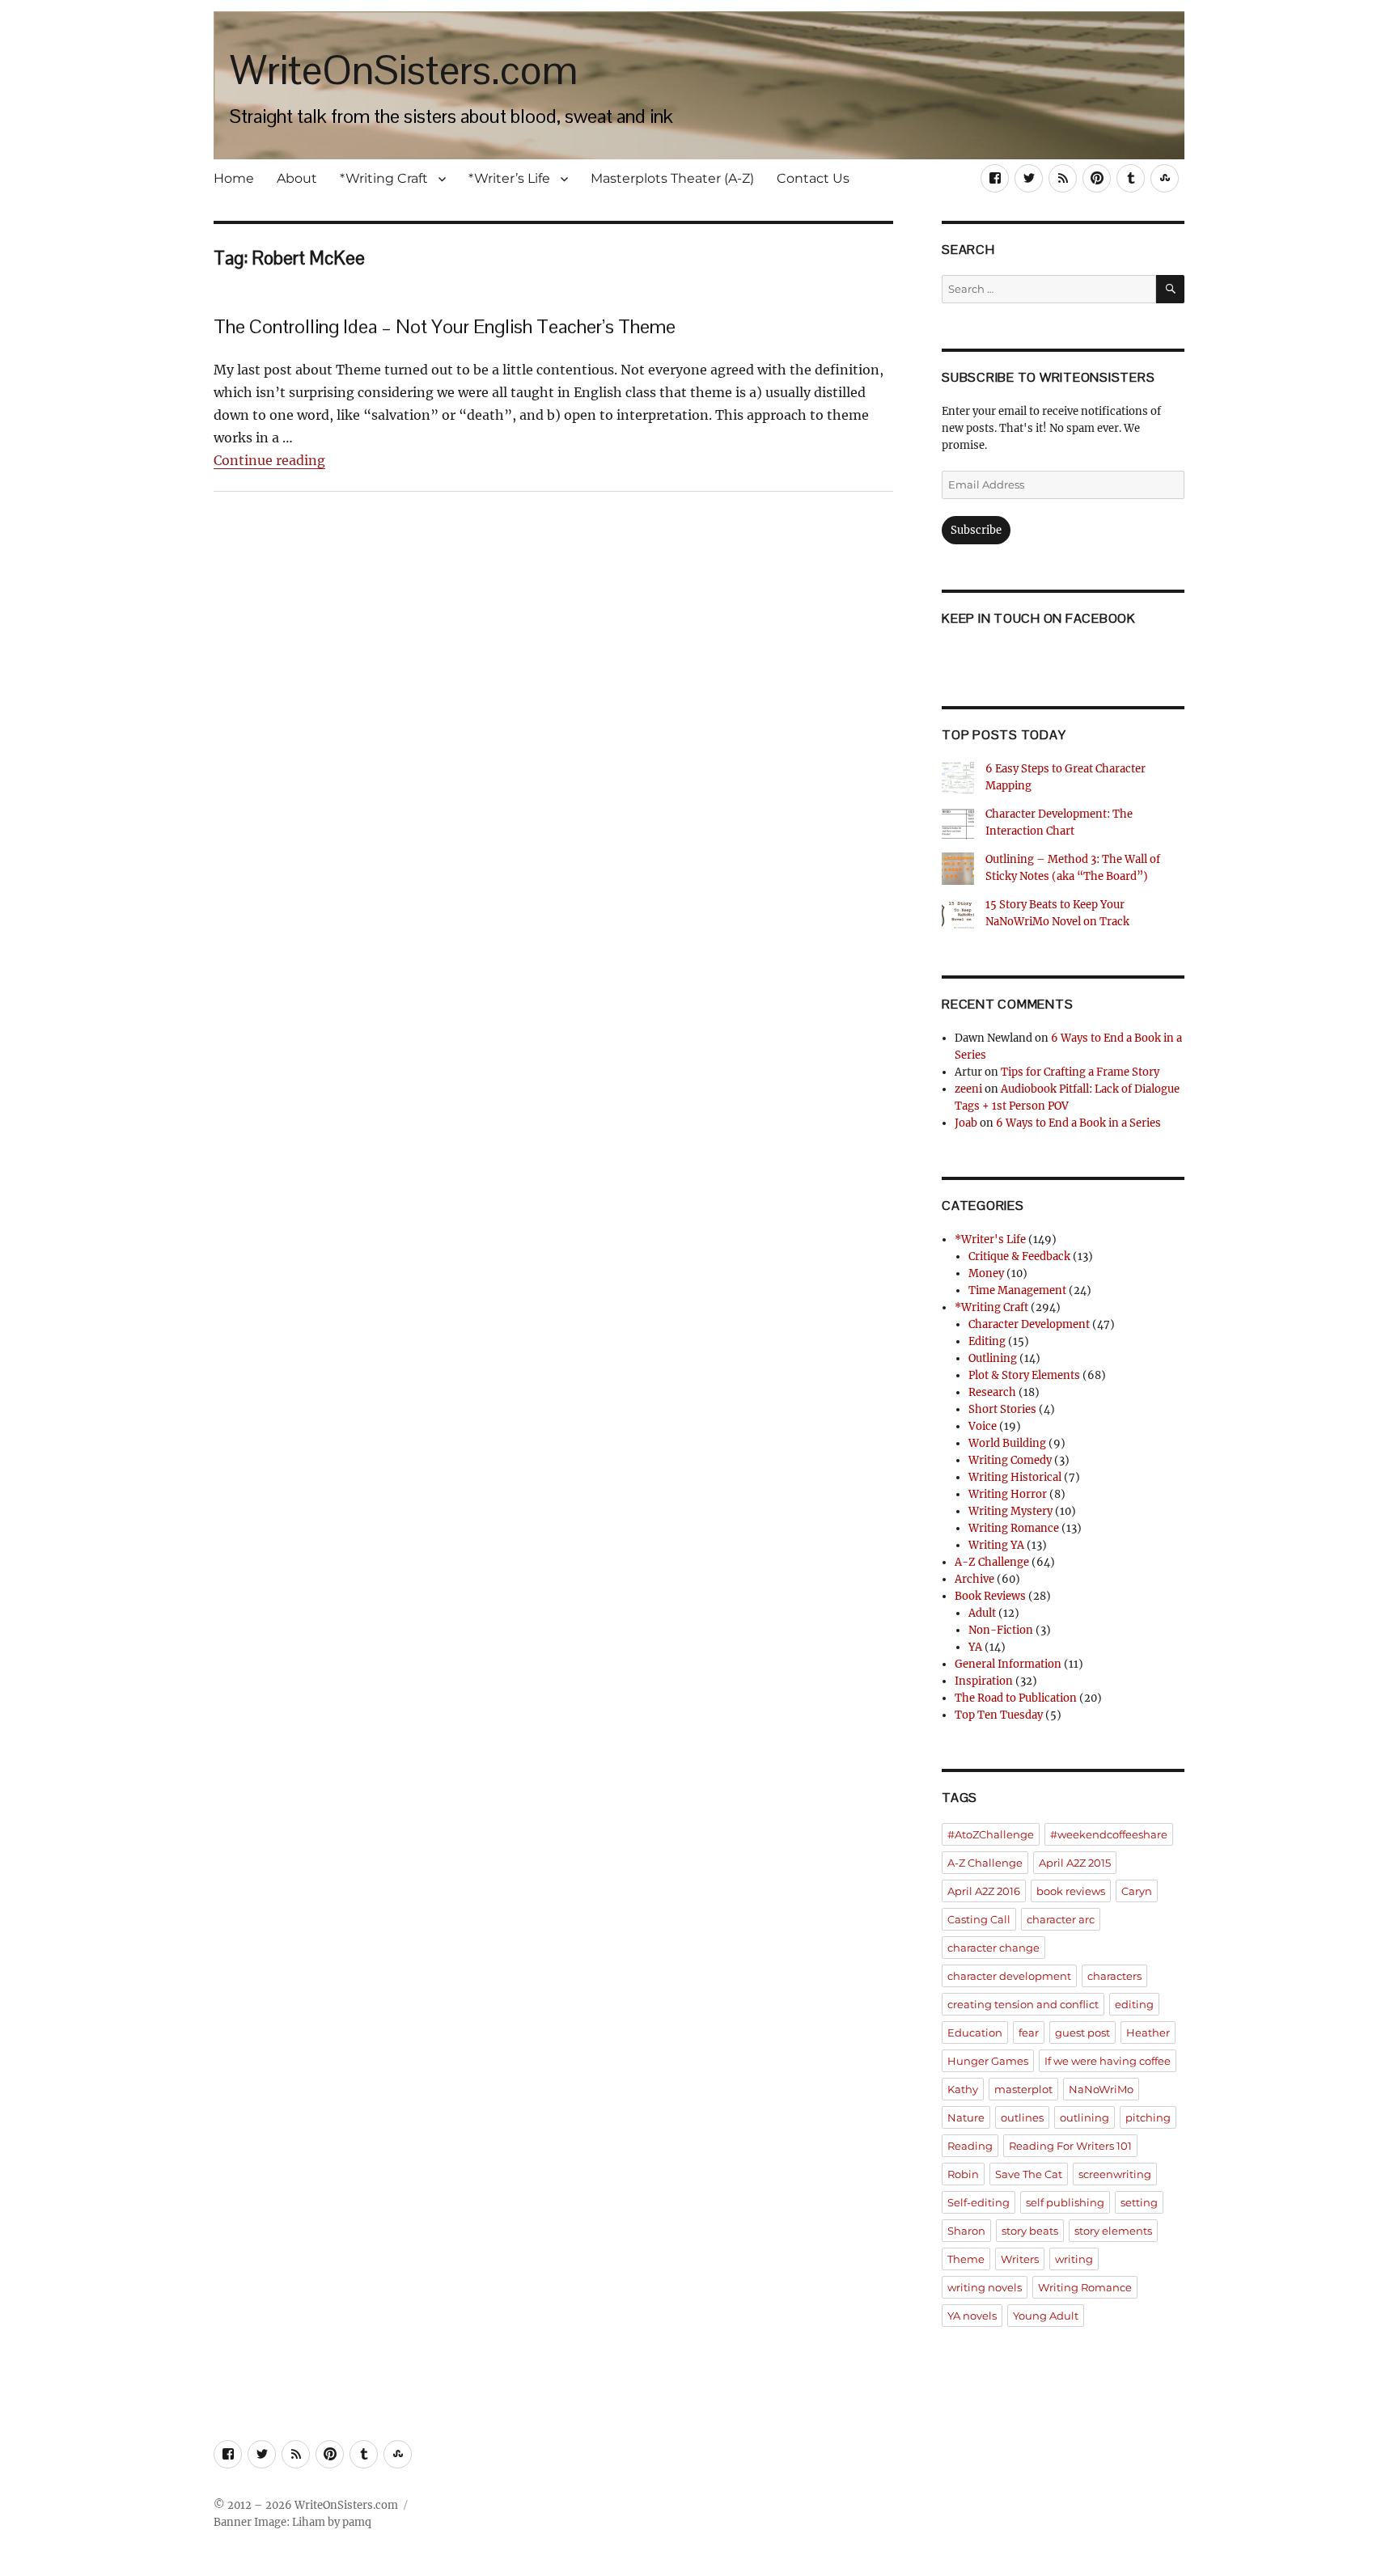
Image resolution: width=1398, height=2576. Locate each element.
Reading (970, 2146)
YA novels (972, 2316)
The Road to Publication (1016, 1698)
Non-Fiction (1001, 1630)
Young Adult (1046, 2316)
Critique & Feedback (1019, 1256)
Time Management (1017, 1290)
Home (234, 178)
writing (1074, 2259)
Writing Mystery (1010, 1511)
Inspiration (984, 1681)
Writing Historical (1015, 1477)
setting (1139, 2202)
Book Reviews (990, 1596)
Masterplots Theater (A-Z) (672, 178)
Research (992, 1392)
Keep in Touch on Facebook (1039, 618)
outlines (1022, 2117)
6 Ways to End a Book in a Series (1078, 1123)
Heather (1148, 2032)
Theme (966, 2259)
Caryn (1137, 1891)
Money (986, 1273)
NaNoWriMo (1101, 2089)
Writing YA (996, 1545)
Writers (1020, 2259)
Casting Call (979, 1919)
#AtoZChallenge (991, 1834)
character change (993, 1948)
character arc (1061, 1919)
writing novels (985, 2287)
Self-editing (979, 2202)
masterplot (1023, 2089)
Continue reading (269, 460)
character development (1009, 1976)
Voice (983, 1426)
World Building (1007, 1443)
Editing (987, 1341)
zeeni (968, 1089)
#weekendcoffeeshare (1109, 1834)
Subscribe (976, 530)
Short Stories (1002, 1409)
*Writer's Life (990, 1239)
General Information (1008, 1664)
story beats (1030, 2231)
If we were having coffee (1108, 2061)
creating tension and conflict (1023, 2004)
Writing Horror (1008, 1494)
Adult (982, 1613)
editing (1134, 2004)
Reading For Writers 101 (1070, 2146)
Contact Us (813, 178)
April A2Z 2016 (984, 1891)
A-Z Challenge (992, 1562)
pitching (1148, 2117)
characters (1114, 1976)
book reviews (1071, 1891)
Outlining (993, 1358)
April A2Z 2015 (1075, 1863)
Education (975, 2032)
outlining (1085, 2117)
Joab (966, 1123)
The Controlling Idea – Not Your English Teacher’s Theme (445, 326)
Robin (963, 2174)
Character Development (1029, 1324)
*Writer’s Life (509, 178)
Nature (966, 2117)
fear (1029, 2032)
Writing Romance (1014, 1528)
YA (975, 1647)
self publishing (1065, 2202)
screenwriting (1115, 2174)
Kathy (963, 2089)
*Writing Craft (384, 178)
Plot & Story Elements (1024, 1375)
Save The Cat (1029, 2174)
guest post (1082, 2032)
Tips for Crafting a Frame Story (1080, 1072)
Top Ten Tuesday (999, 1715)
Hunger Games (988, 2061)
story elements (1113, 2231)
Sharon (966, 2231)
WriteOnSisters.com (404, 70)
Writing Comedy (1010, 1460)
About (297, 178)
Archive (974, 1579)
